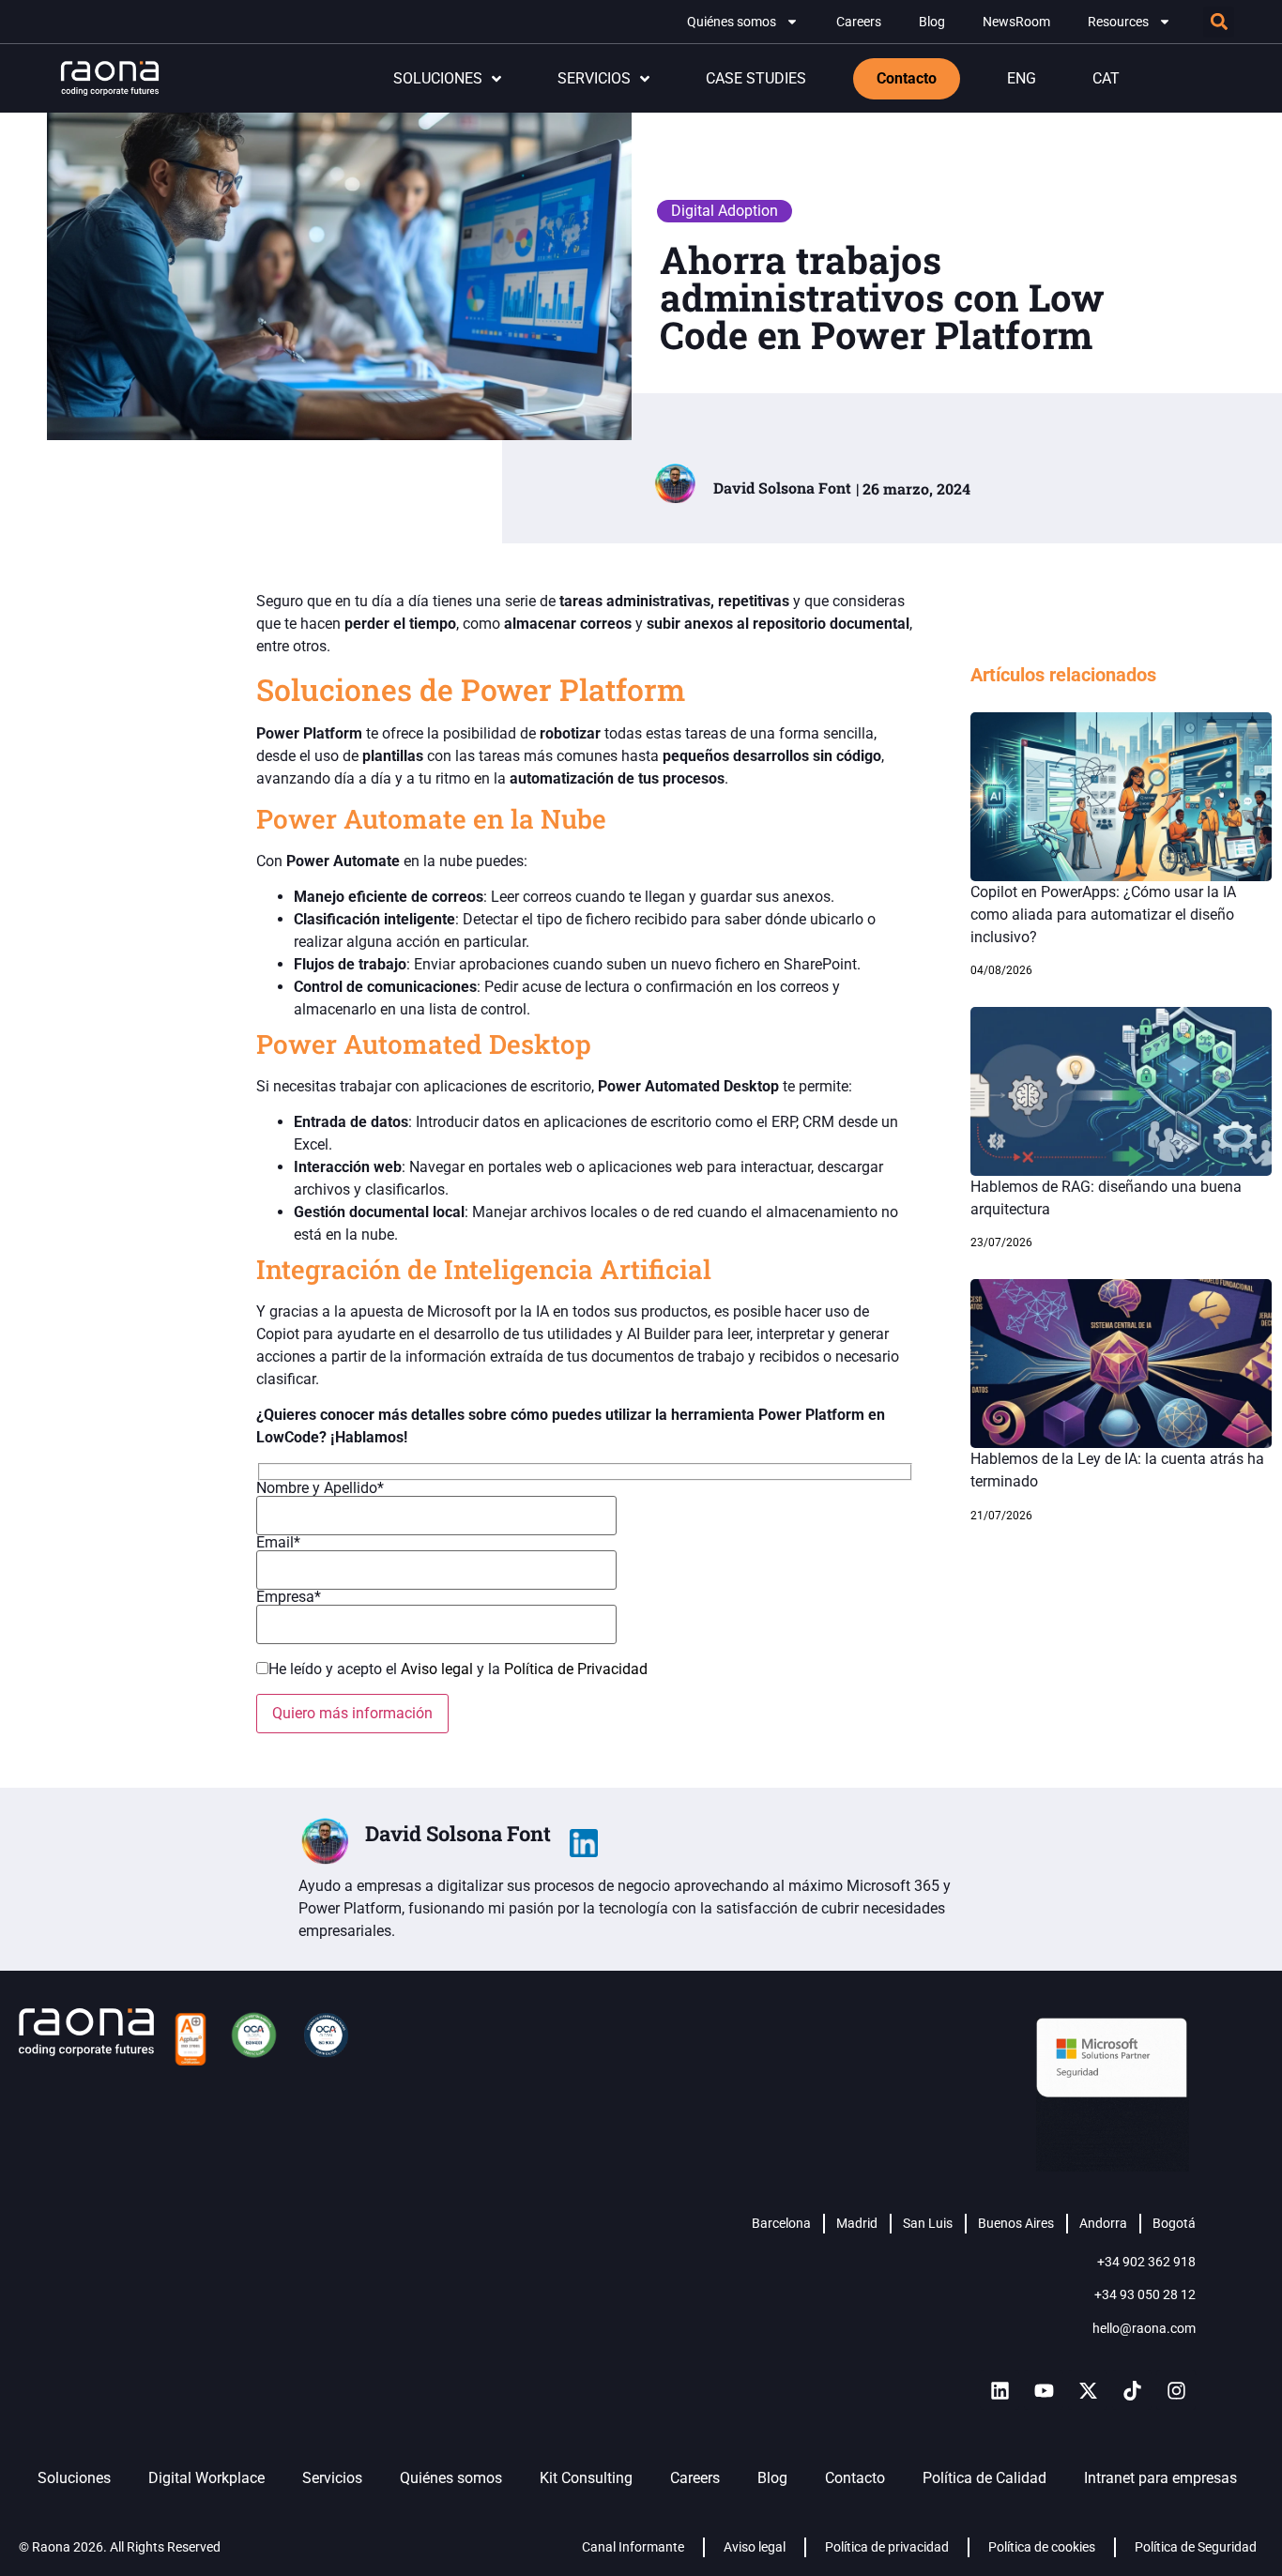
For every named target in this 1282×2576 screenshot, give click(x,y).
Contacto (855, 2478)
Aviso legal (439, 1669)
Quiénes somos (732, 22)
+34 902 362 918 (1146, 2262)
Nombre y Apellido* (320, 1489)
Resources (1118, 22)
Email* (278, 1543)
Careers (859, 22)
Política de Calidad (984, 2478)
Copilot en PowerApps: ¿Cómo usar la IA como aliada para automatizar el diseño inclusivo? (1103, 915)
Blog (932, 22)
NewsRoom (1016, 22)
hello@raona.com (1144, 2328)
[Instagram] (1176, 2390)
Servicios (332, 2478)
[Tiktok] (1132, 2390)
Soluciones (74, 2478)
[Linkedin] (1000, 2390)
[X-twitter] (1088, 2390)
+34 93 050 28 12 (1145, 2294)
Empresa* (289, 1598)
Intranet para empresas (1160, 2478)
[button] (1219, 22)
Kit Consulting (586, 2478)
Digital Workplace (206, 2478)
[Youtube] (1044, 2390)
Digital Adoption (725, 211)
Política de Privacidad (576, 1669)
